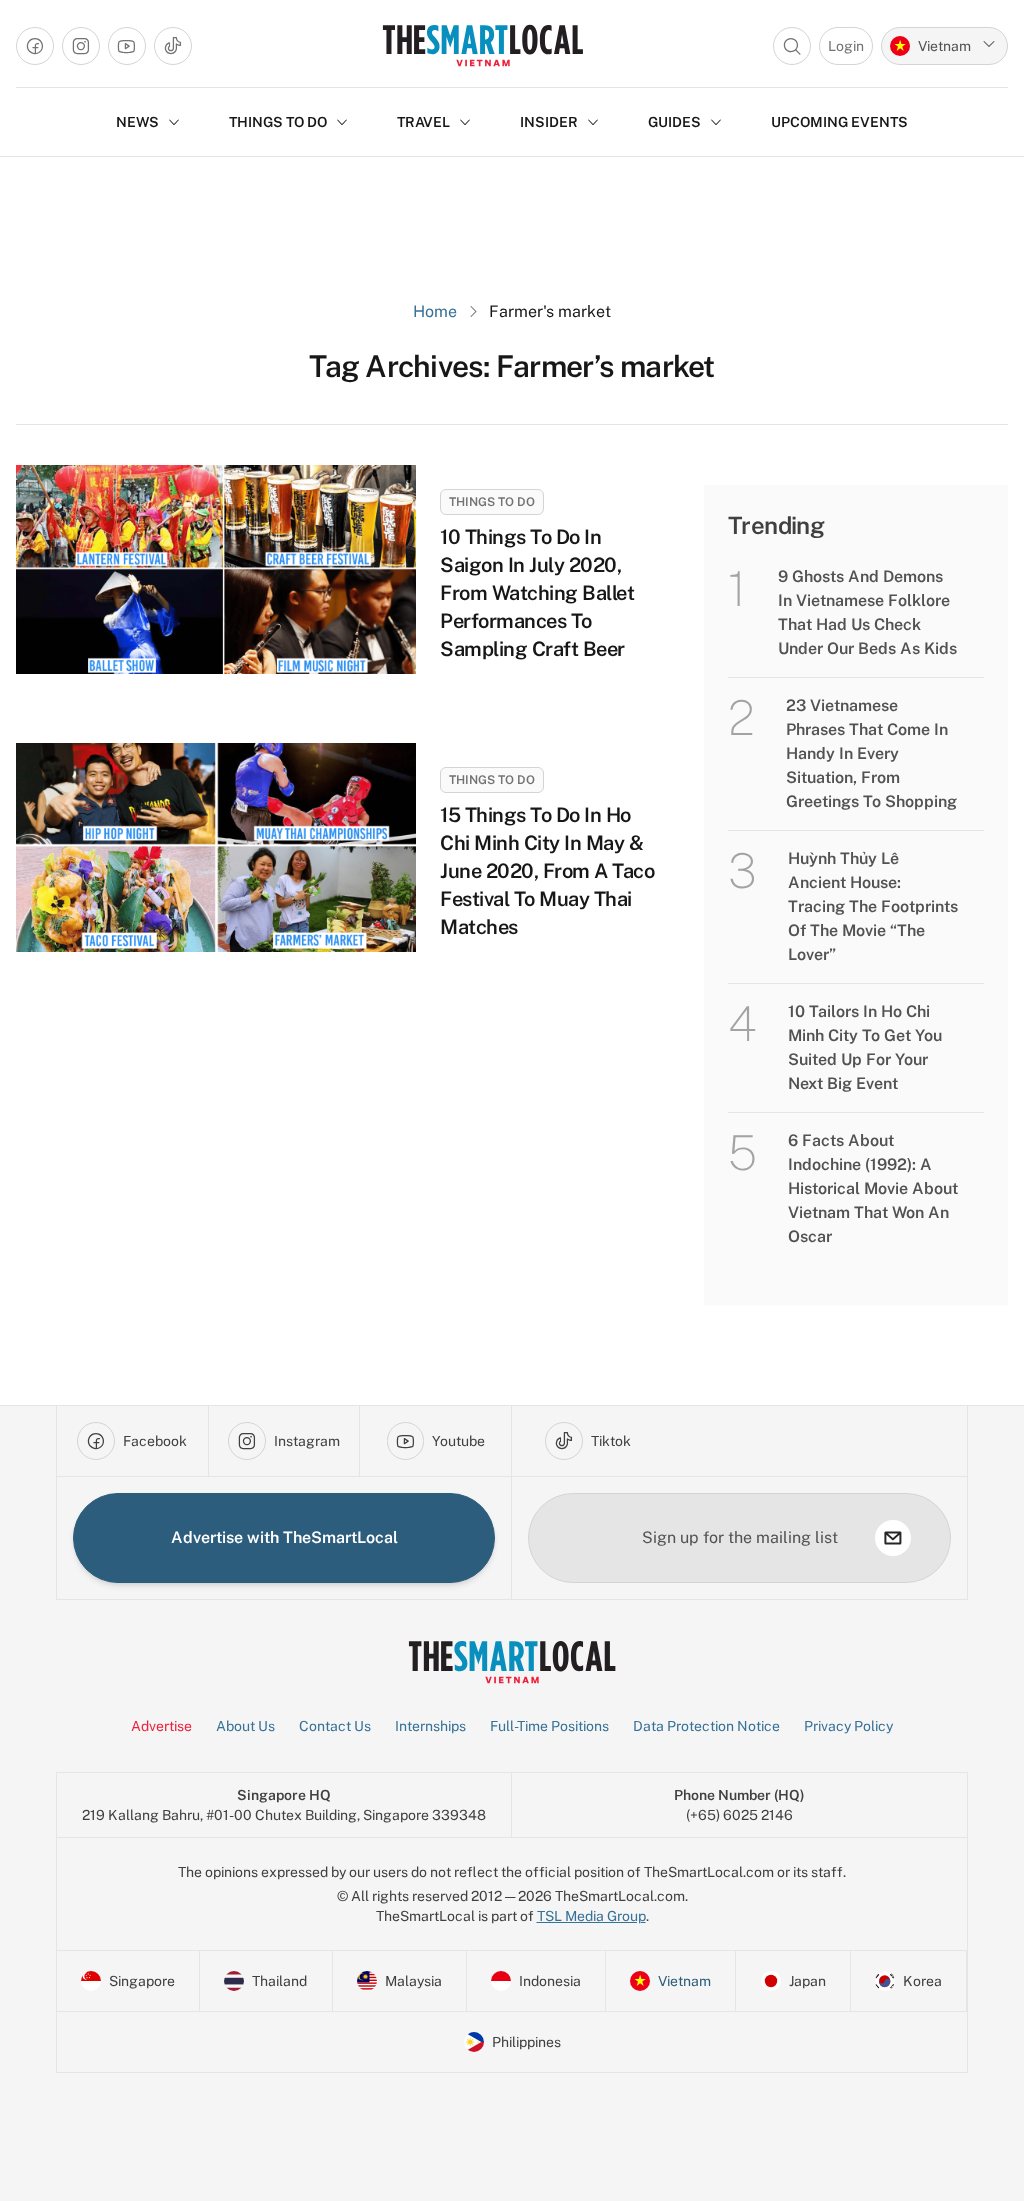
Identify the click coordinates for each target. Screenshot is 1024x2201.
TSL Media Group (591, 1916)
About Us (245, 1726)
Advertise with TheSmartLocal (284, 1537)
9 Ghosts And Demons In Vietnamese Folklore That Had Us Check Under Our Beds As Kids (867, 612)
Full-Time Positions (549, 1726)
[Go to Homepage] (482, 45)
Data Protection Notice (706, 1726)
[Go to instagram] (81, 46)
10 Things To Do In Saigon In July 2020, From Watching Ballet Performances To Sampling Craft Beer (537, 593)
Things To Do (492, 502)
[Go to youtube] (127, 46)
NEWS (137, 122)
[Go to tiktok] (173, 46)
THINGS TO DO (278, 122)
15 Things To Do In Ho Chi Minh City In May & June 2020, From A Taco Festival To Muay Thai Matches (547, 871)
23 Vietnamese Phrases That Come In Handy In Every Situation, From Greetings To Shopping (871, 753)
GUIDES (674, 122)
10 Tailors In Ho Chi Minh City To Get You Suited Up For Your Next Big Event (865, 1047)
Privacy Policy (848, 1726)
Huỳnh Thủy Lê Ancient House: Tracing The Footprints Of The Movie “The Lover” (873, 906)
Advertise (161, 1726)
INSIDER (549, 122)
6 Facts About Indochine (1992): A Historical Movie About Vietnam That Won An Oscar (873, 1188)
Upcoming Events (839, 122)
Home (435, 311)
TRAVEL (423, 122)
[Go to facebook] (35, 46)
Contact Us (335, 1726)
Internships (430, 1726)
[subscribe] (893, 1538)
